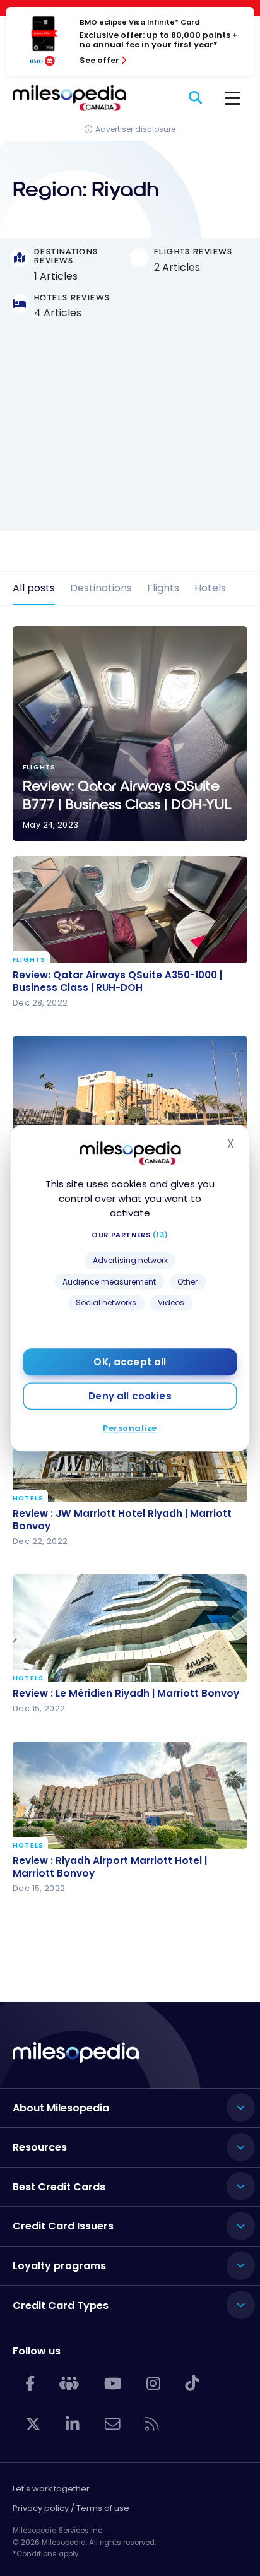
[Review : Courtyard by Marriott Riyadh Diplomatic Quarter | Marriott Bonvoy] (130, 1089)
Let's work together (51, 2489)
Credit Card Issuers (63, 2226)
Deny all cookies (130, 1396)
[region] (130, 436)
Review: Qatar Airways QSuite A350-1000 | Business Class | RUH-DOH (117, 982)
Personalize (130, 1428)
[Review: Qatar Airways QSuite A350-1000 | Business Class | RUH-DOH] (130, 910)
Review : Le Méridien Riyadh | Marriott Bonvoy (126, 1694)
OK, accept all (130, 1362)
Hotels (210, 588)
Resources (40, 2147)
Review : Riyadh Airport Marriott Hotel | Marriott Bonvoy (110, 1867)
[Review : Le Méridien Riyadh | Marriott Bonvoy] (130, 1628)
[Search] (196, 98)
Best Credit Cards (59, 2187)
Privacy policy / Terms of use (71, 2508)
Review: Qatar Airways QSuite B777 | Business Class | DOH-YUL (130, 733)
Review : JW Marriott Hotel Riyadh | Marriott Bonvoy (122, 1520)
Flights (163, 588)
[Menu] (233, 98)
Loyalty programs (59, 2266)
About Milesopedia (61, 2108)
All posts (34, 588)
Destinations (101, 588)
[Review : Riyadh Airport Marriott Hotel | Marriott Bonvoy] (130, 1795)
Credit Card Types (61, 2306)
